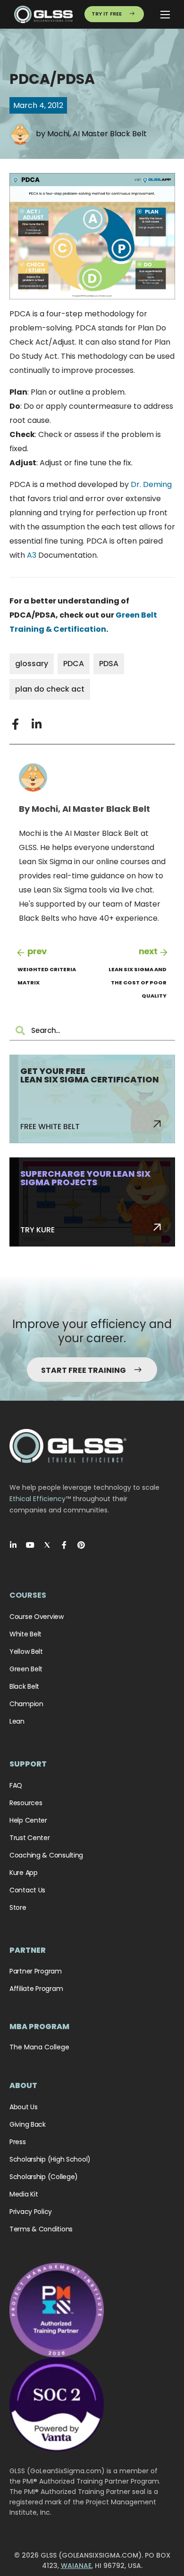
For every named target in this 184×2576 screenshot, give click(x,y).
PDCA (74, 664)
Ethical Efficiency (38, 1499)
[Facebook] (64, 1545)
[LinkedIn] (13, 1545)
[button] (15, 724)
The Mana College (39, 2047)
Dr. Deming (151, 484)
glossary (32, 664)
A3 (32, 555)
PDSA (109, 664)
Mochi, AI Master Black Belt (97, 134)
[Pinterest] (81, 1545)
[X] (47, 1545)
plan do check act (50, 689)
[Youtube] (30, 1545)
